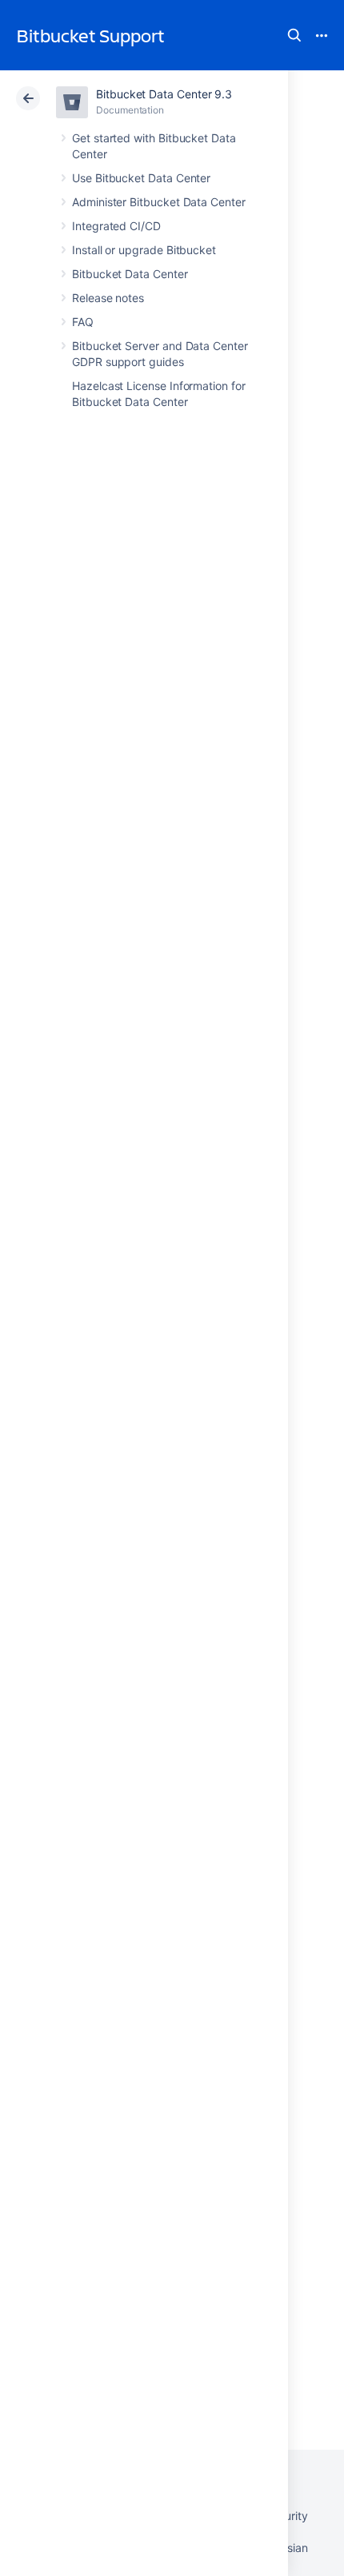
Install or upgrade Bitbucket (144, 250)
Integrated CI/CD (116, 226)
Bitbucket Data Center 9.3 (164, 94)
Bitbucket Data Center (130, 274)
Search (294, 35)
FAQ (83, 322)
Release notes (108, 298)
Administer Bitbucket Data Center (159, 202)
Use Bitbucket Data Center (141, 178)
